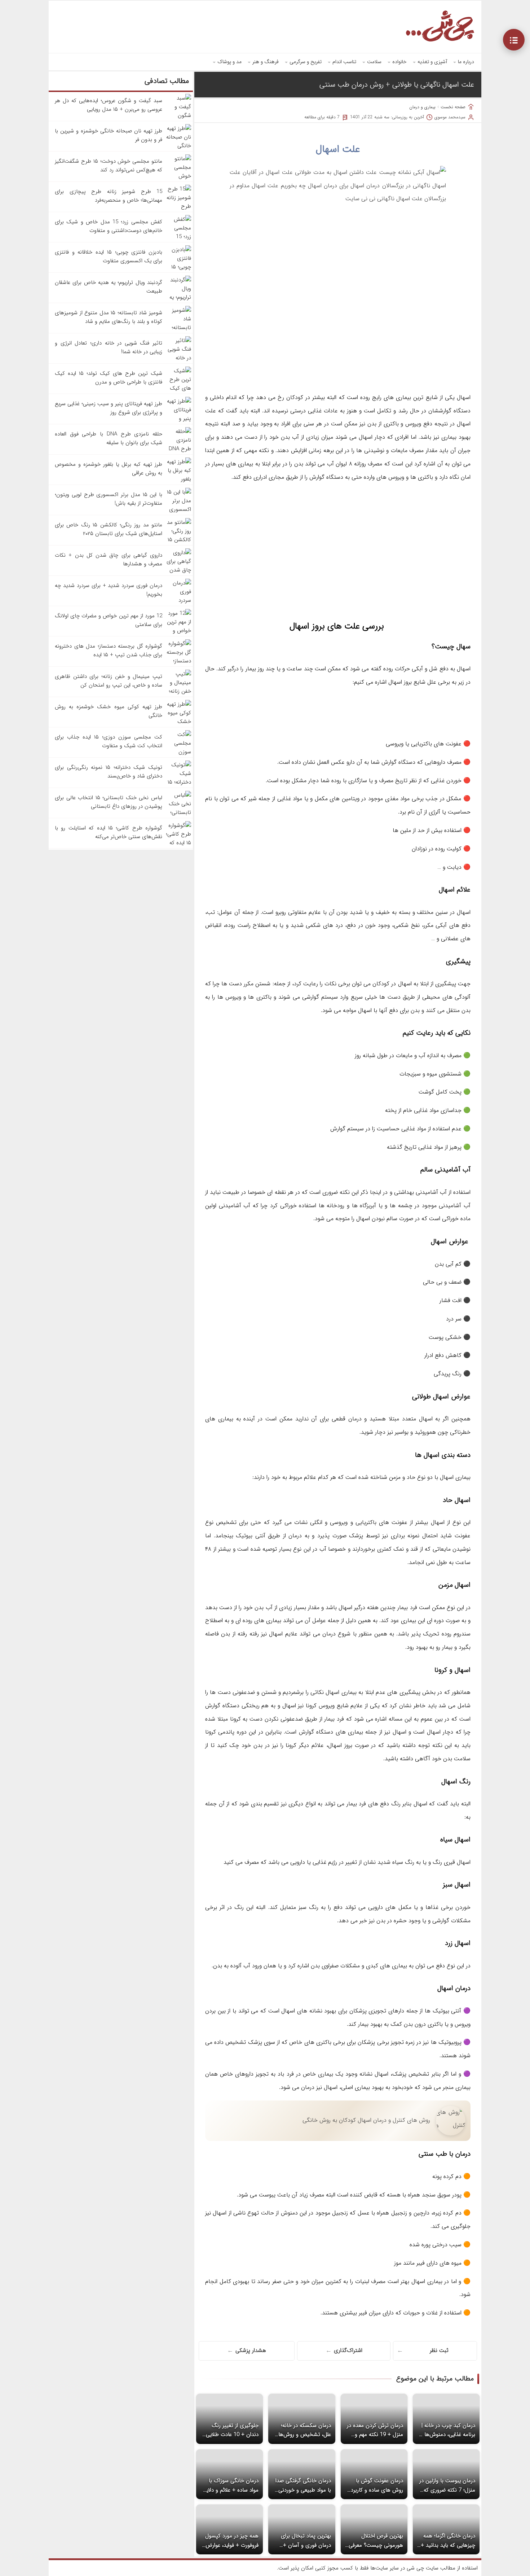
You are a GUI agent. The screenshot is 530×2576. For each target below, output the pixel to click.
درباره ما (466, 62)
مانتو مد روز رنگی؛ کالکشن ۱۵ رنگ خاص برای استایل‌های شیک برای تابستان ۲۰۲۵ (109, 529)
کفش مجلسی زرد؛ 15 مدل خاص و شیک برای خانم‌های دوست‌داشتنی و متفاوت (109, 226)
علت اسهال (338, 149)
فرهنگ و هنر (266, 62)
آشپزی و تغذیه (432, 62)
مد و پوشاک (229, 62)
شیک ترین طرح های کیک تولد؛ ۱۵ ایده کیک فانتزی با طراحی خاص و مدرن (109, 378)
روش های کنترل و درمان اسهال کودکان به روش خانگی (366, 2120)
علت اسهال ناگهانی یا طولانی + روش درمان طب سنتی (397, 85)
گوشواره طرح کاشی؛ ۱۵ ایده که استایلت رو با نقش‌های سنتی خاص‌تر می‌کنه (109, 832)
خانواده (399, 62)
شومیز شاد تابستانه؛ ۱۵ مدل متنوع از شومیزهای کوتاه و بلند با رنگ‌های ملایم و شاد (109, 317)
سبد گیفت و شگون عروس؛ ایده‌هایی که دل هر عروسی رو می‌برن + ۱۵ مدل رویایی (109, 105)
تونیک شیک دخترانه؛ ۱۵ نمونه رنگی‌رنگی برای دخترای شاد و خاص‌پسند (109, 772)
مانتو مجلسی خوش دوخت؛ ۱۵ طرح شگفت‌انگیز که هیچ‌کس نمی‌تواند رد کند (109, 166)
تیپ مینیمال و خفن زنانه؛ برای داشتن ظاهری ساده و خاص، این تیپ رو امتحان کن (109, 681)
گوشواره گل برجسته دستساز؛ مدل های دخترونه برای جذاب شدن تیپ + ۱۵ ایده (109, 650)
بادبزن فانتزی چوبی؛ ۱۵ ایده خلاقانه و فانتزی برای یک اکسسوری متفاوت (109, 257)
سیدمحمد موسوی (450, 117)
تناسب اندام (344, 62)
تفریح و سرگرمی (306, 62)
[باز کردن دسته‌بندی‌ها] (514, 40)
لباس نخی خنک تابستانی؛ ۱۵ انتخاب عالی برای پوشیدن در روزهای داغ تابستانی (109, 802)
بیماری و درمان (422, 107)
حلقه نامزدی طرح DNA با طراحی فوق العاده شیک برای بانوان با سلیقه (109, 438)
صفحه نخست (453, 107)
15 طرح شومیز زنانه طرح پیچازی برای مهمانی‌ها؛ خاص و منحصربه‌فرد (109, 196)
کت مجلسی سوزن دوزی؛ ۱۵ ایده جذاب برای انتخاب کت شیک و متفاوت (109, 741)
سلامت (374, 62)
